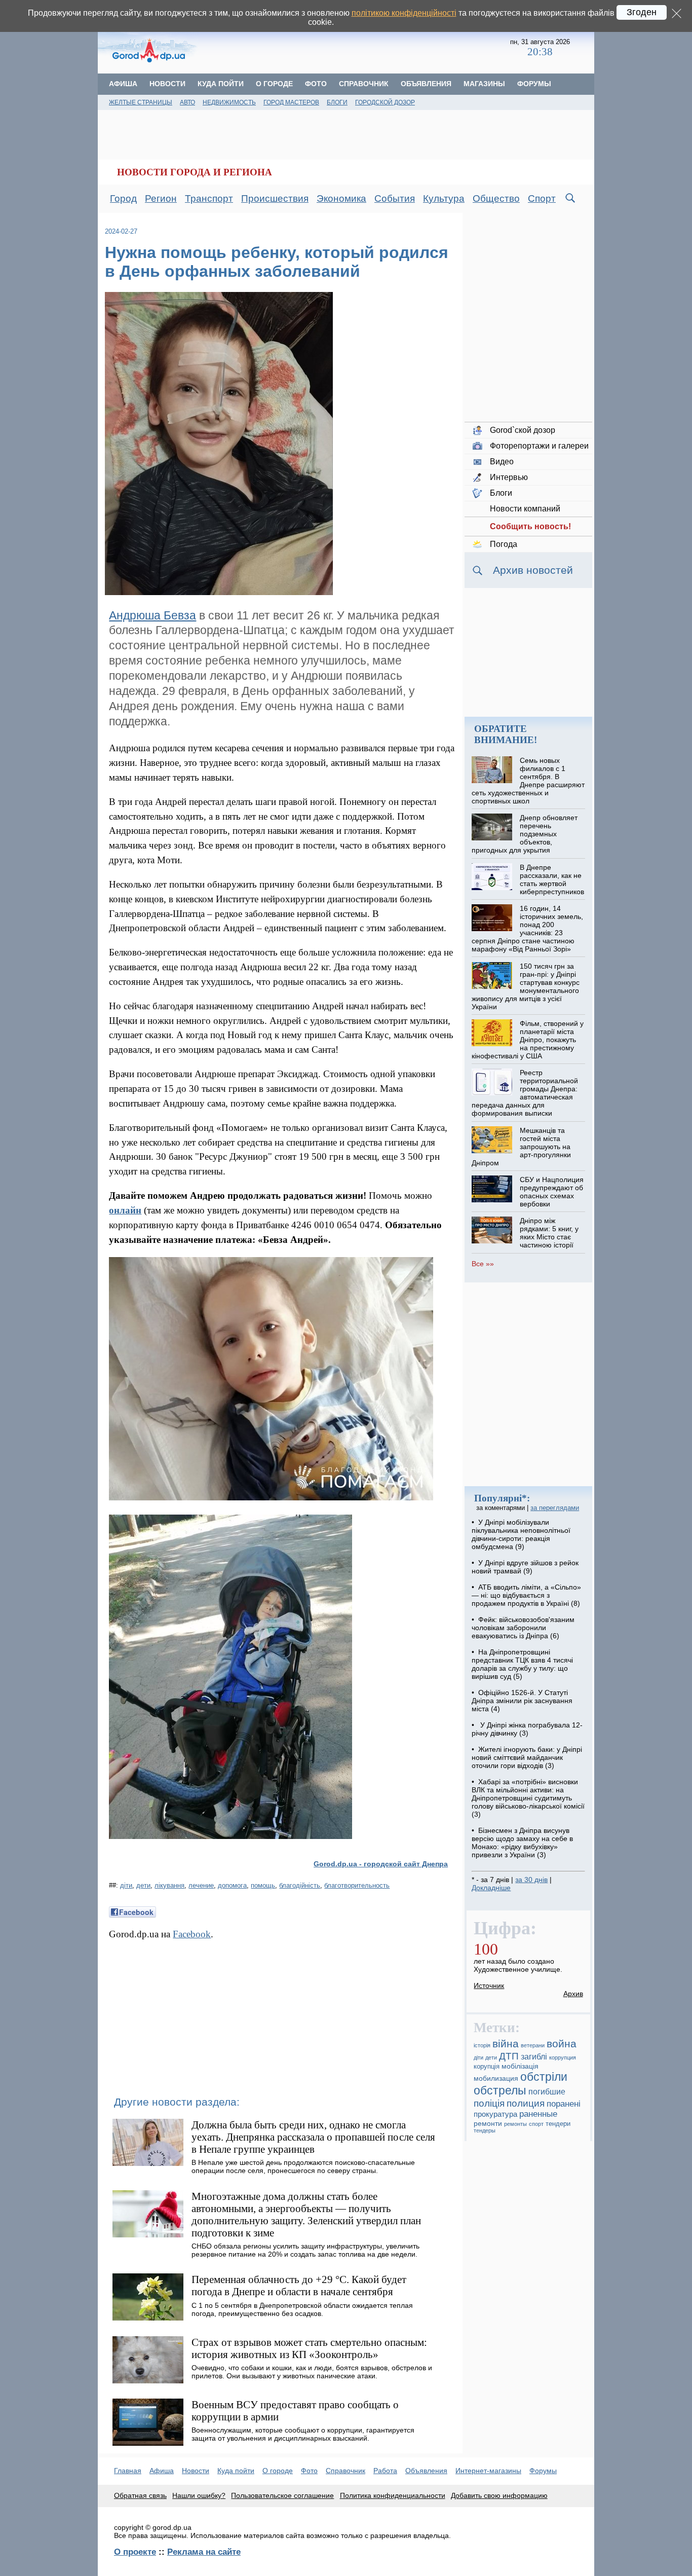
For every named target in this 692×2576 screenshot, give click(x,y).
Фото (316, 84)
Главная (128, 2471)
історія (482, 2045)
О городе (274, 84)
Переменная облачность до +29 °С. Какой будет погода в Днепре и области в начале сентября (299, 2285)
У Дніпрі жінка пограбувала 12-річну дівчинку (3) (527, 1729)
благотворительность (357, 1885)
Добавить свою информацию (499, 2495)
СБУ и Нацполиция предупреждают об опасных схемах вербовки (552, 1192)
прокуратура (495, 2114)
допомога (232, 1885)
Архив (573, 1994)
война (562, 2044)
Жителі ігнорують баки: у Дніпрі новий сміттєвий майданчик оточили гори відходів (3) (527, 1757)
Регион (161, 198)
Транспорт (209, 198)
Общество (496, 198)
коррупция (563, 2057)
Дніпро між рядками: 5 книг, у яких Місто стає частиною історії (549, 1233)
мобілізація (520, 2066)
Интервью (509, 477)
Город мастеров (291, 102)
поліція (489, 2103)
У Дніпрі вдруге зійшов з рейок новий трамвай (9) (525, 1567)
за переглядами (555, 1508)
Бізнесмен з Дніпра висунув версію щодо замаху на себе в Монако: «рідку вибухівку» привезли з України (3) (522, 1843)
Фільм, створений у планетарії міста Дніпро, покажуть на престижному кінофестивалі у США (527, 1040)
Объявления (426, 84)
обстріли (544, 2077)
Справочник (364, 84)
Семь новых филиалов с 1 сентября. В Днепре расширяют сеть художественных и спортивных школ (528, 781)
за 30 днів (531, 1880)
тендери (558, 2124)
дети (143, 1885)
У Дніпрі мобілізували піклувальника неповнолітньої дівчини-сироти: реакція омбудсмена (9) (521, 1534)
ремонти (488, 2123)
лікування (169, 1885)
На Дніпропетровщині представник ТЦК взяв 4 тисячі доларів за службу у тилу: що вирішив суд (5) (522, 1664)
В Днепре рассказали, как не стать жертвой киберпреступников (552, 879)
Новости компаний (525, 509)
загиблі (534, 2057)
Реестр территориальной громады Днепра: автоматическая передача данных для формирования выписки (525, 1093)
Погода (504, 544)
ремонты (515, 2124)
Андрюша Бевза (152, 615)
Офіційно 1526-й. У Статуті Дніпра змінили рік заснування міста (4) (522, 1701)
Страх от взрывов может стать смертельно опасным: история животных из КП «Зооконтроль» (309, 2348)
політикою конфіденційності (404, 13)
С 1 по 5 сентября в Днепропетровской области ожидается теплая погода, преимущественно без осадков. (302, 2309)
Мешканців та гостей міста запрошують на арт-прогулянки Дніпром (521, 1147)
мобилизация (496, 2078)
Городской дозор (385, 102)
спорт (536, 2124)
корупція (487, 2067)
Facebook (192, 1934)
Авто (187, 102)
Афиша (123, 84)
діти (126, 1885)
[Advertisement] (355, 48)
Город (123, 198)
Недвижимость (229, 102)
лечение (201, 1885)
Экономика (341, 198)
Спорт (542, 198)
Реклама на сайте (204, 2552)
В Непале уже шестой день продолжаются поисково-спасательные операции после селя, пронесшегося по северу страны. (303, 2166)
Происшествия (275, 198)
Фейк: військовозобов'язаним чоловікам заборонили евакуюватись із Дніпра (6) (523, 1628)
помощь (263, 1885)
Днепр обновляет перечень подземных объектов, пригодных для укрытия (524, 834)
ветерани (533, 2045)
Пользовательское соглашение (282, 2495)
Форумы (534, 84)
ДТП (509, 2056)
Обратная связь (140, 2495)
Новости (167, 84)
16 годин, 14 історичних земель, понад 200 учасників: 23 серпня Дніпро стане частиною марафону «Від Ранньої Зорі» (527, 929)
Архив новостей (533, 570)
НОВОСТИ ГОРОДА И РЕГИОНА (195, 172)
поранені (564, 2104)
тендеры (485, 2130)
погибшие (547, 2092)
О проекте (135, 2552)
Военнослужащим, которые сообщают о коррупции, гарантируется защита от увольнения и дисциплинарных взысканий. (303, 2434)
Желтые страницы (141, 102)
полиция (526, 2103)
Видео (502, 462)
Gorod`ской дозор (523, 430)
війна (506, 2044)
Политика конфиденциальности (393, 2495)
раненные (538, 2114)
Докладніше (491, 1888)
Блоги (337, 102)
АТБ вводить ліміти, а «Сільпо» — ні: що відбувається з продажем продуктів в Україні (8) (526, 1595)
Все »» (483, 1264)
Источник (489, 1985)
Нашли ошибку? (199, 2495)
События (395, 198)
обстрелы (500, 2090)
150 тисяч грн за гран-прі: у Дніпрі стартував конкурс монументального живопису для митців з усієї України (525, 986)
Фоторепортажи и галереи (539, 446)
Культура (444, 198)
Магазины (484, 84)
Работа (385, 2471)
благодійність (300, 1885)
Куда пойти (221, 84)
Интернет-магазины (488, 2471)
